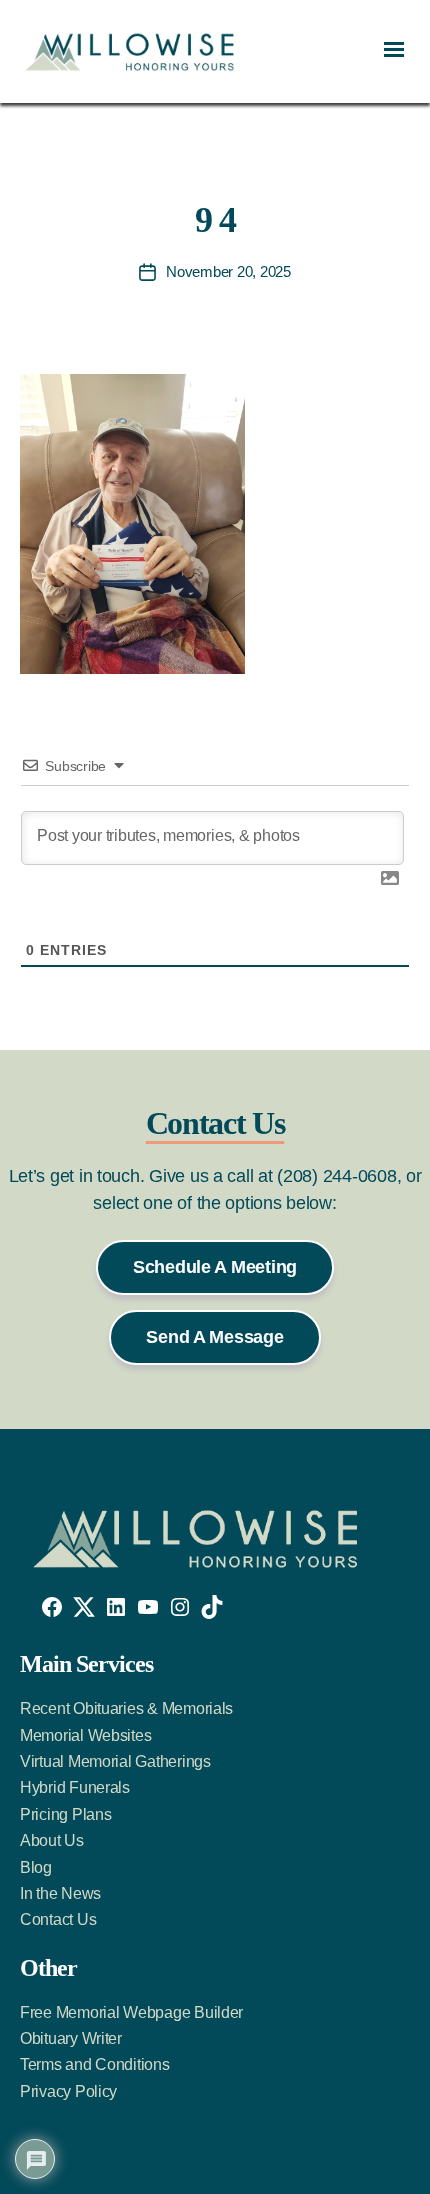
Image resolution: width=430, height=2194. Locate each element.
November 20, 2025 (228, 271)
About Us (52, 1840)
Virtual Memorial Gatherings (115, 1761)
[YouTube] (148, 1607)
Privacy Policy (68, 2091)
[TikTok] (212, 1607)
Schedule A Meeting (215, 1267)
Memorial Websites (85, 1735)
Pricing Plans (66, 1814)
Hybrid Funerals (75, 1787)
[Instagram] (180, 1607)
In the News (60, 1893)
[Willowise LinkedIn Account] (116, 1607)
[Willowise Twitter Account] (84, 1607)
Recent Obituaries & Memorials (126, 1708)
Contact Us (58, 1919)
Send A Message (214, 1337)
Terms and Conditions (95, 2064)
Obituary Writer (71, 2038)
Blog (36, 1867)
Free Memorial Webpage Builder (131, 2012)
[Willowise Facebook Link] (52, 1607)
